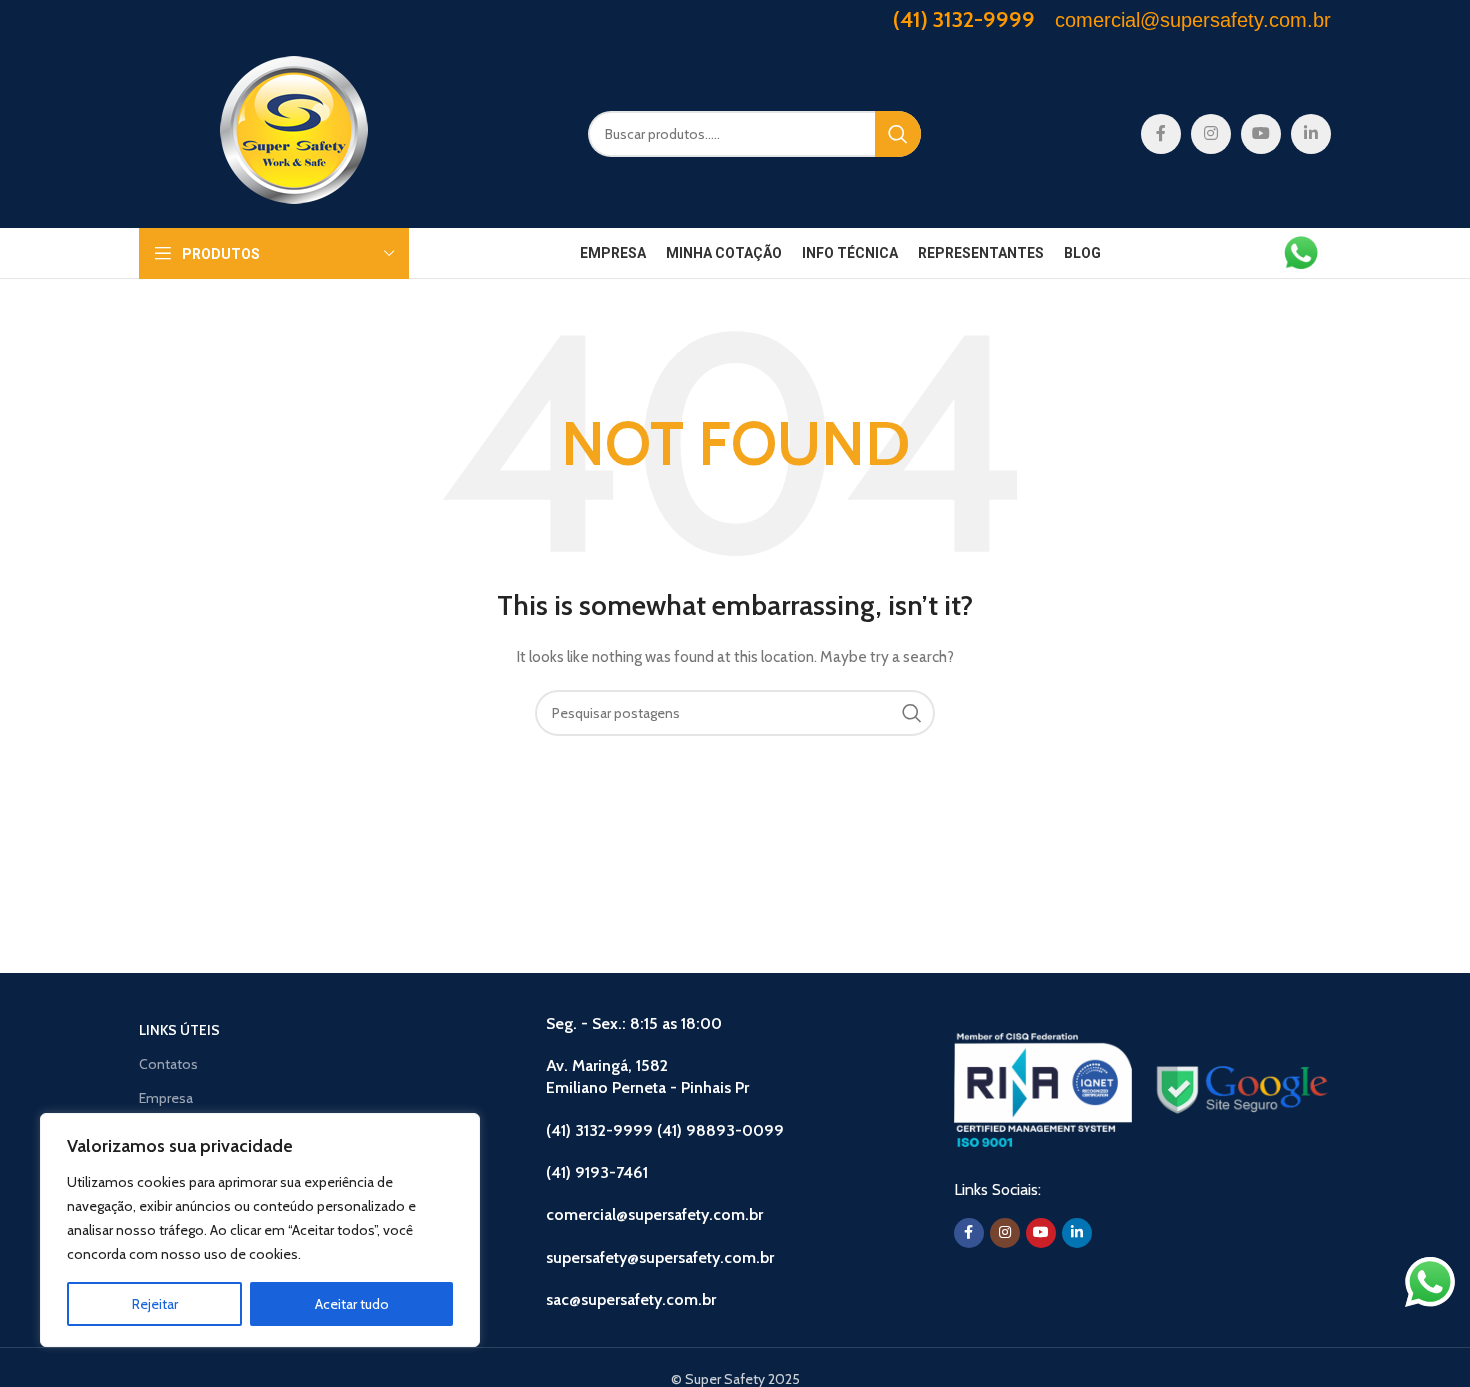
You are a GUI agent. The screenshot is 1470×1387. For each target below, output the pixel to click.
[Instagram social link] (1211, 134)
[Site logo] (294, 132)
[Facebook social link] (1161, 134)
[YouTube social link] (1261, 134)
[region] (260, 1230)
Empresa (166, 1098)
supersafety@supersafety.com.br (660, 1257)
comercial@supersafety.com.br (654, 1214)
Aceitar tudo (352, 1304)
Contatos (168, 1064)
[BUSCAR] (898, 134)
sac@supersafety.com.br (631, 1299)
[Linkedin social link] (1311, 134)
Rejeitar (155, 1304)
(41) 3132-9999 (964, 19)
